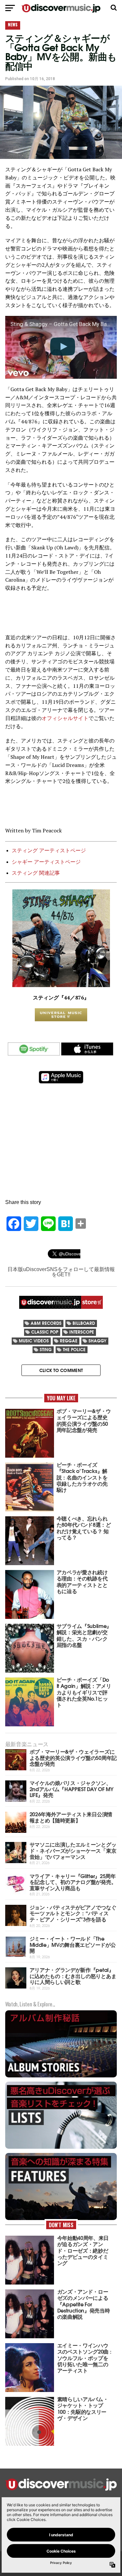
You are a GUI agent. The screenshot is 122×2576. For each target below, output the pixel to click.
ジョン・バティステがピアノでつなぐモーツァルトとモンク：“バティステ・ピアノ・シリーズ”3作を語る (73, 1913)
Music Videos (34, 1341)
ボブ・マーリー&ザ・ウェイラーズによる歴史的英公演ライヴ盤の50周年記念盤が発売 (73, 1757)
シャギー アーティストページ (46, 862)
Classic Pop (45, 1332)
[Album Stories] (61, 2077)
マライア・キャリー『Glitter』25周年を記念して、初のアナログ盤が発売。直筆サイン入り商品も (73, 1882)
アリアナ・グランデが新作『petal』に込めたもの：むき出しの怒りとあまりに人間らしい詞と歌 (73, 1975)
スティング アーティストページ (49, 850)
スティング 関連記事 (36, 873)
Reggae (69, 1341)
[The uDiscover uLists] (61, 2148)
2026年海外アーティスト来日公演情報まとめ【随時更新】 (71, 1817)
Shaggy (97, 1341)
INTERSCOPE (82, 1332)
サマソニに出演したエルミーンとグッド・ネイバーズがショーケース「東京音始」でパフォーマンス (73, 1850)
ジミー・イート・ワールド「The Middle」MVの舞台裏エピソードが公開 (73, 1944)
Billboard (84, 1323)
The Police (74, 1349)
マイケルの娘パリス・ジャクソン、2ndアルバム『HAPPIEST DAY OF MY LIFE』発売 (72, 1789)
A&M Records (46, 1323)
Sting (46, 1349)
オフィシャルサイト (65, 718)
